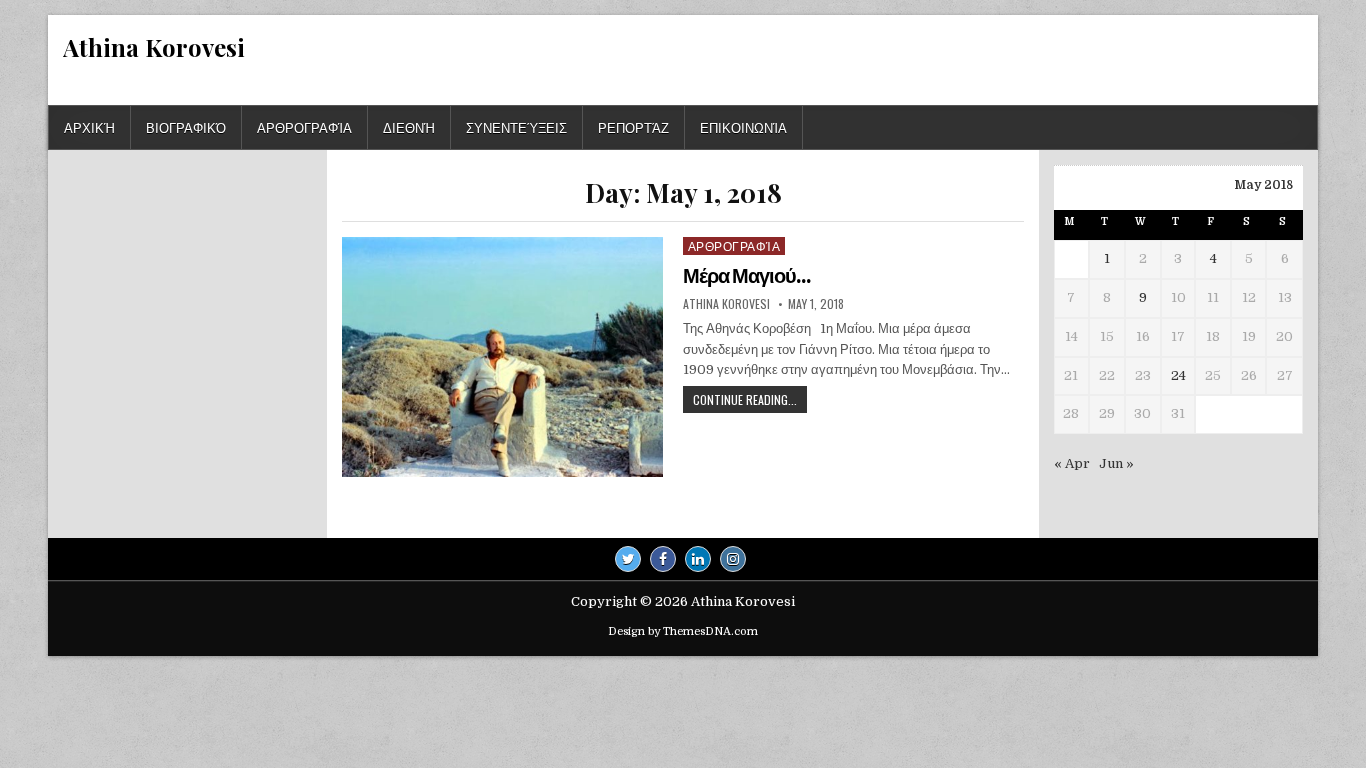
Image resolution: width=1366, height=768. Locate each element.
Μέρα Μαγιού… (746, 276)
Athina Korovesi (154, 47)
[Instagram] (733, 559)
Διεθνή (409, 127)
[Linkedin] (698, 559)
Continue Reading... (750, 401)
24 (1178, 375)
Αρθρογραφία (304, 127)
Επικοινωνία (743, 127)
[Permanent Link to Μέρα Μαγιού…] (502, 357)
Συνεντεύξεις (516, 127)
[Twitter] (628, 559)
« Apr (1072, 463)
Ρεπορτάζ (633, 127)
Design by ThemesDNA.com (683, 631)
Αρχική (89, 127)
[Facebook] (663, 559)
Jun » (1116, 463)
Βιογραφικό (186, 127)
